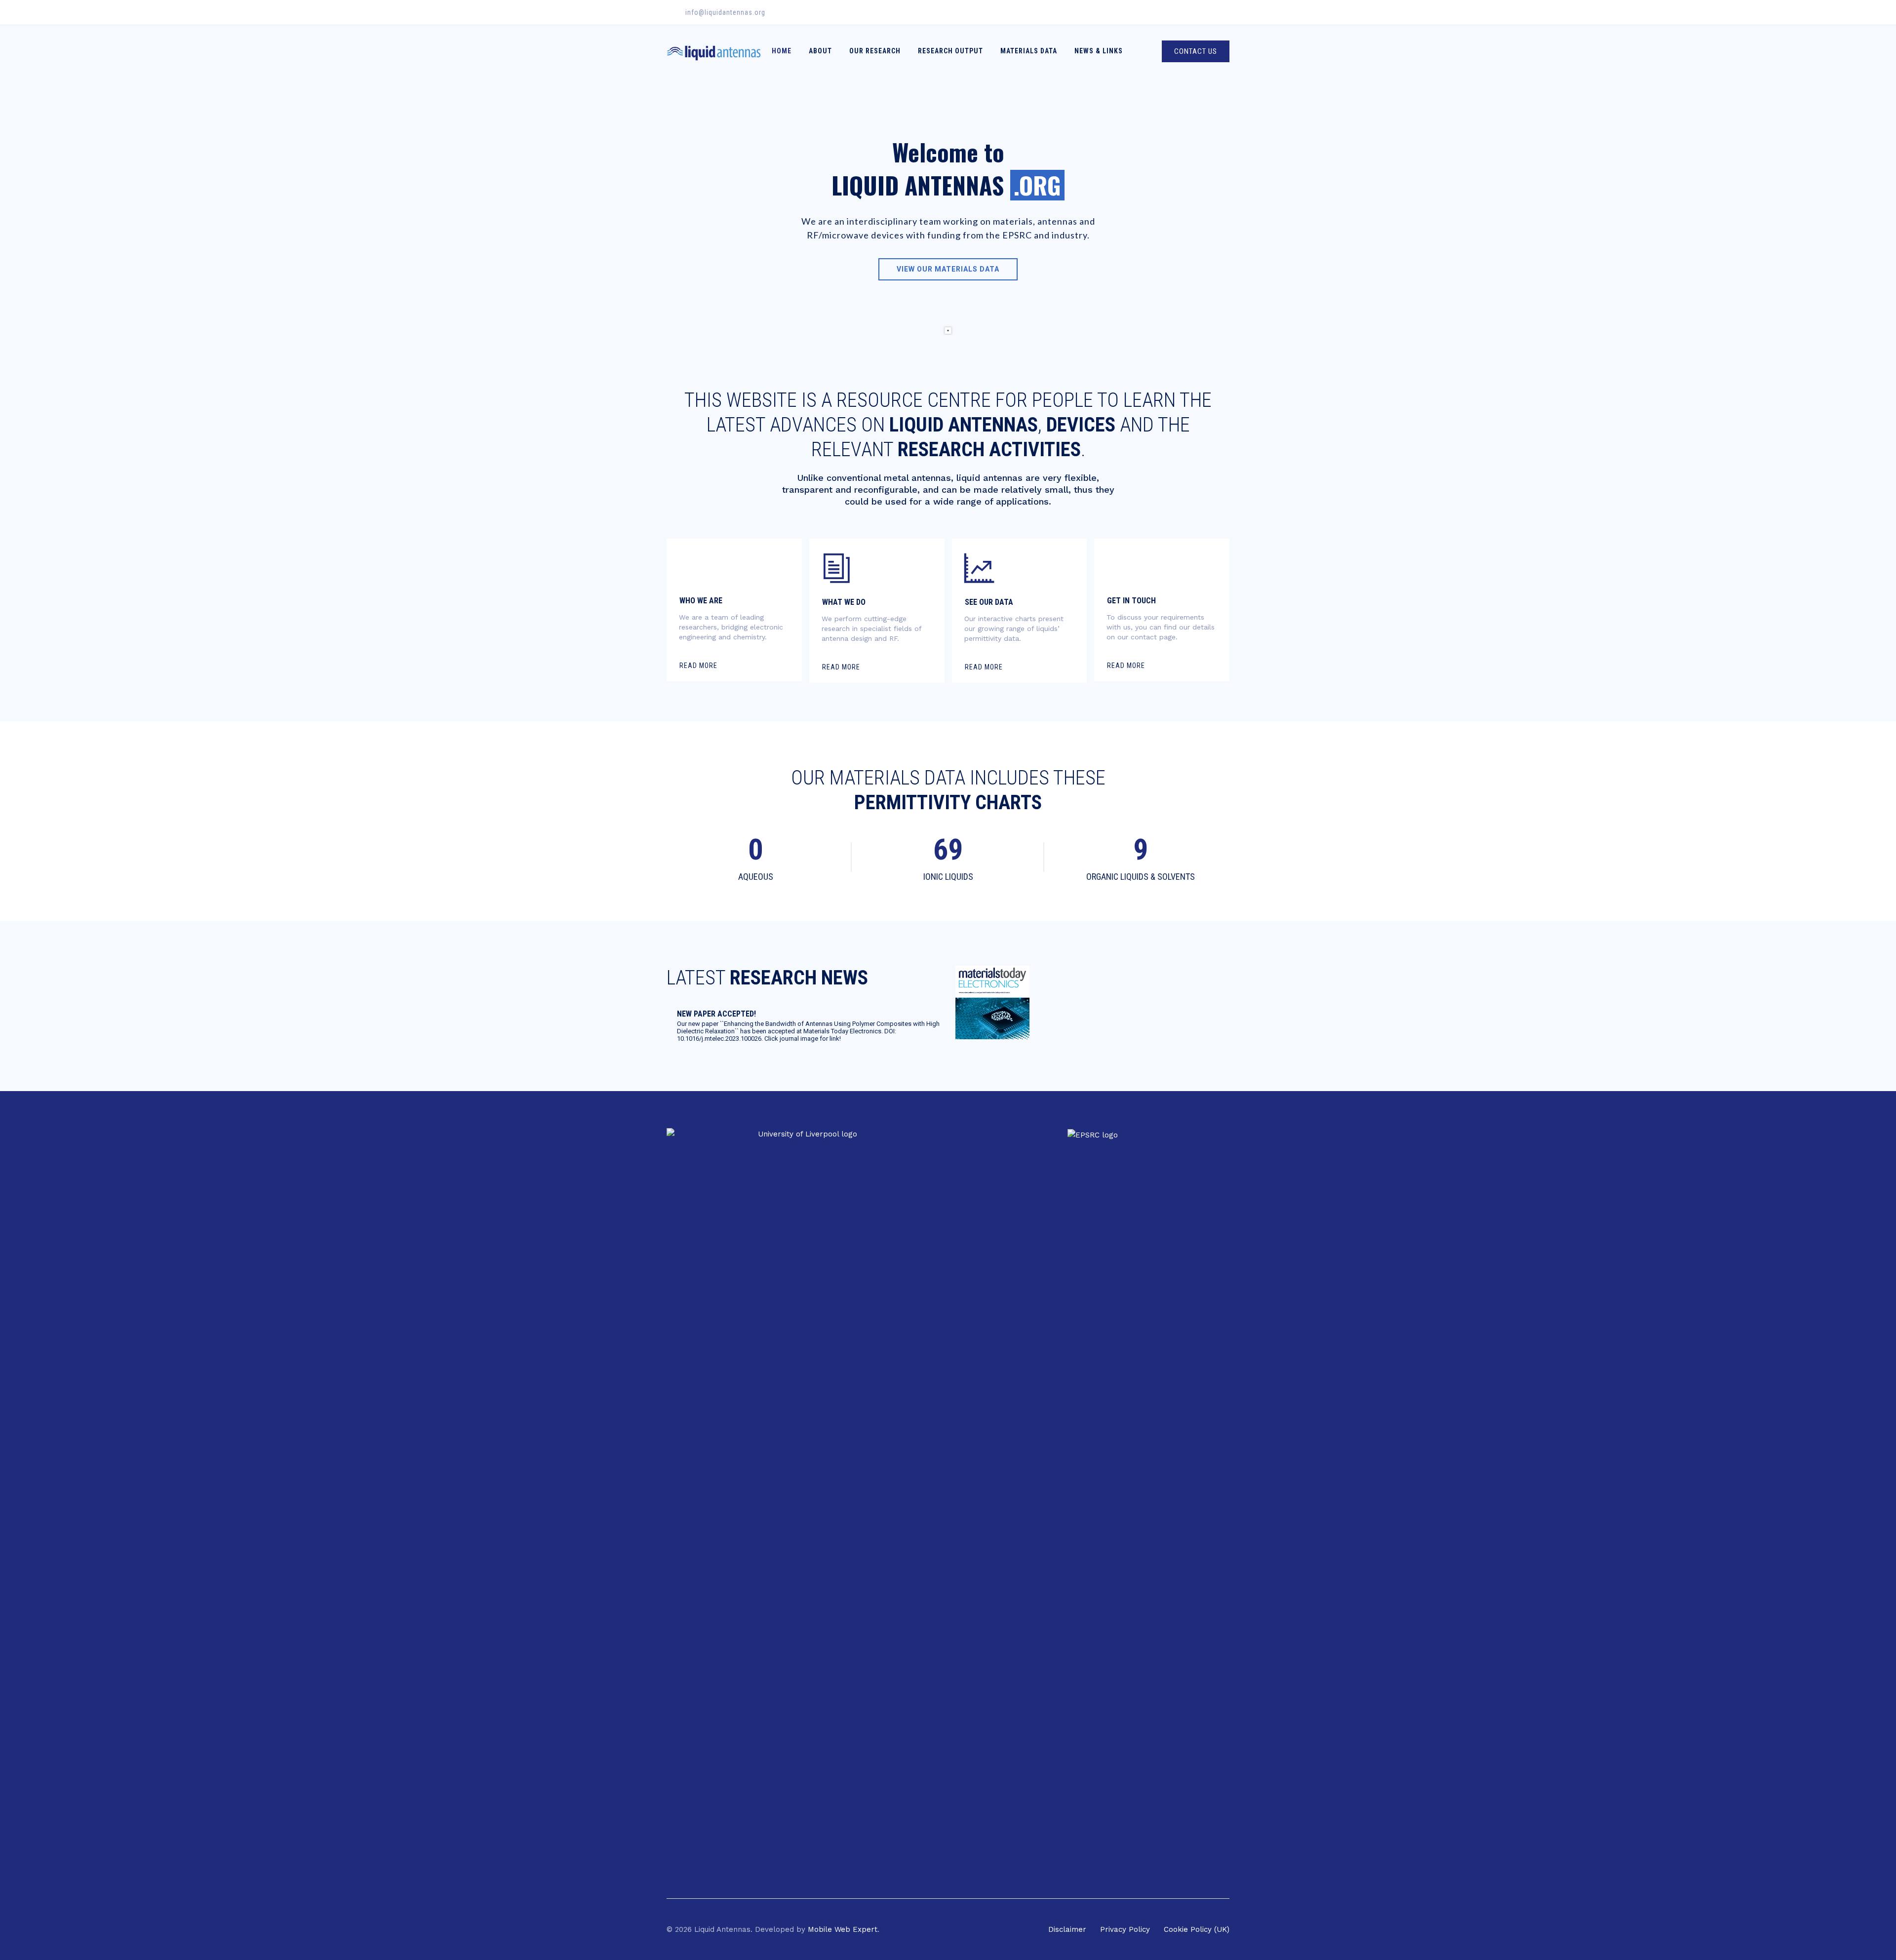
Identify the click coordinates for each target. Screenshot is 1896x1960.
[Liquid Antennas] (714, 51)
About (820, 51)
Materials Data (1029, 51)
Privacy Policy (1125, 1929)
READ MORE (698, 666)
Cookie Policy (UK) (1197, 1929)
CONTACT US (1196, 51)
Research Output (950, 51)
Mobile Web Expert (843, 1929)
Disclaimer (1067, 1929)
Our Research (875, 51)
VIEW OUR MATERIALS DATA (948, 269)
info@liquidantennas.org (725, 12)
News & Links (1099, 51)
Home (782, 51)
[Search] (1146, 51)
